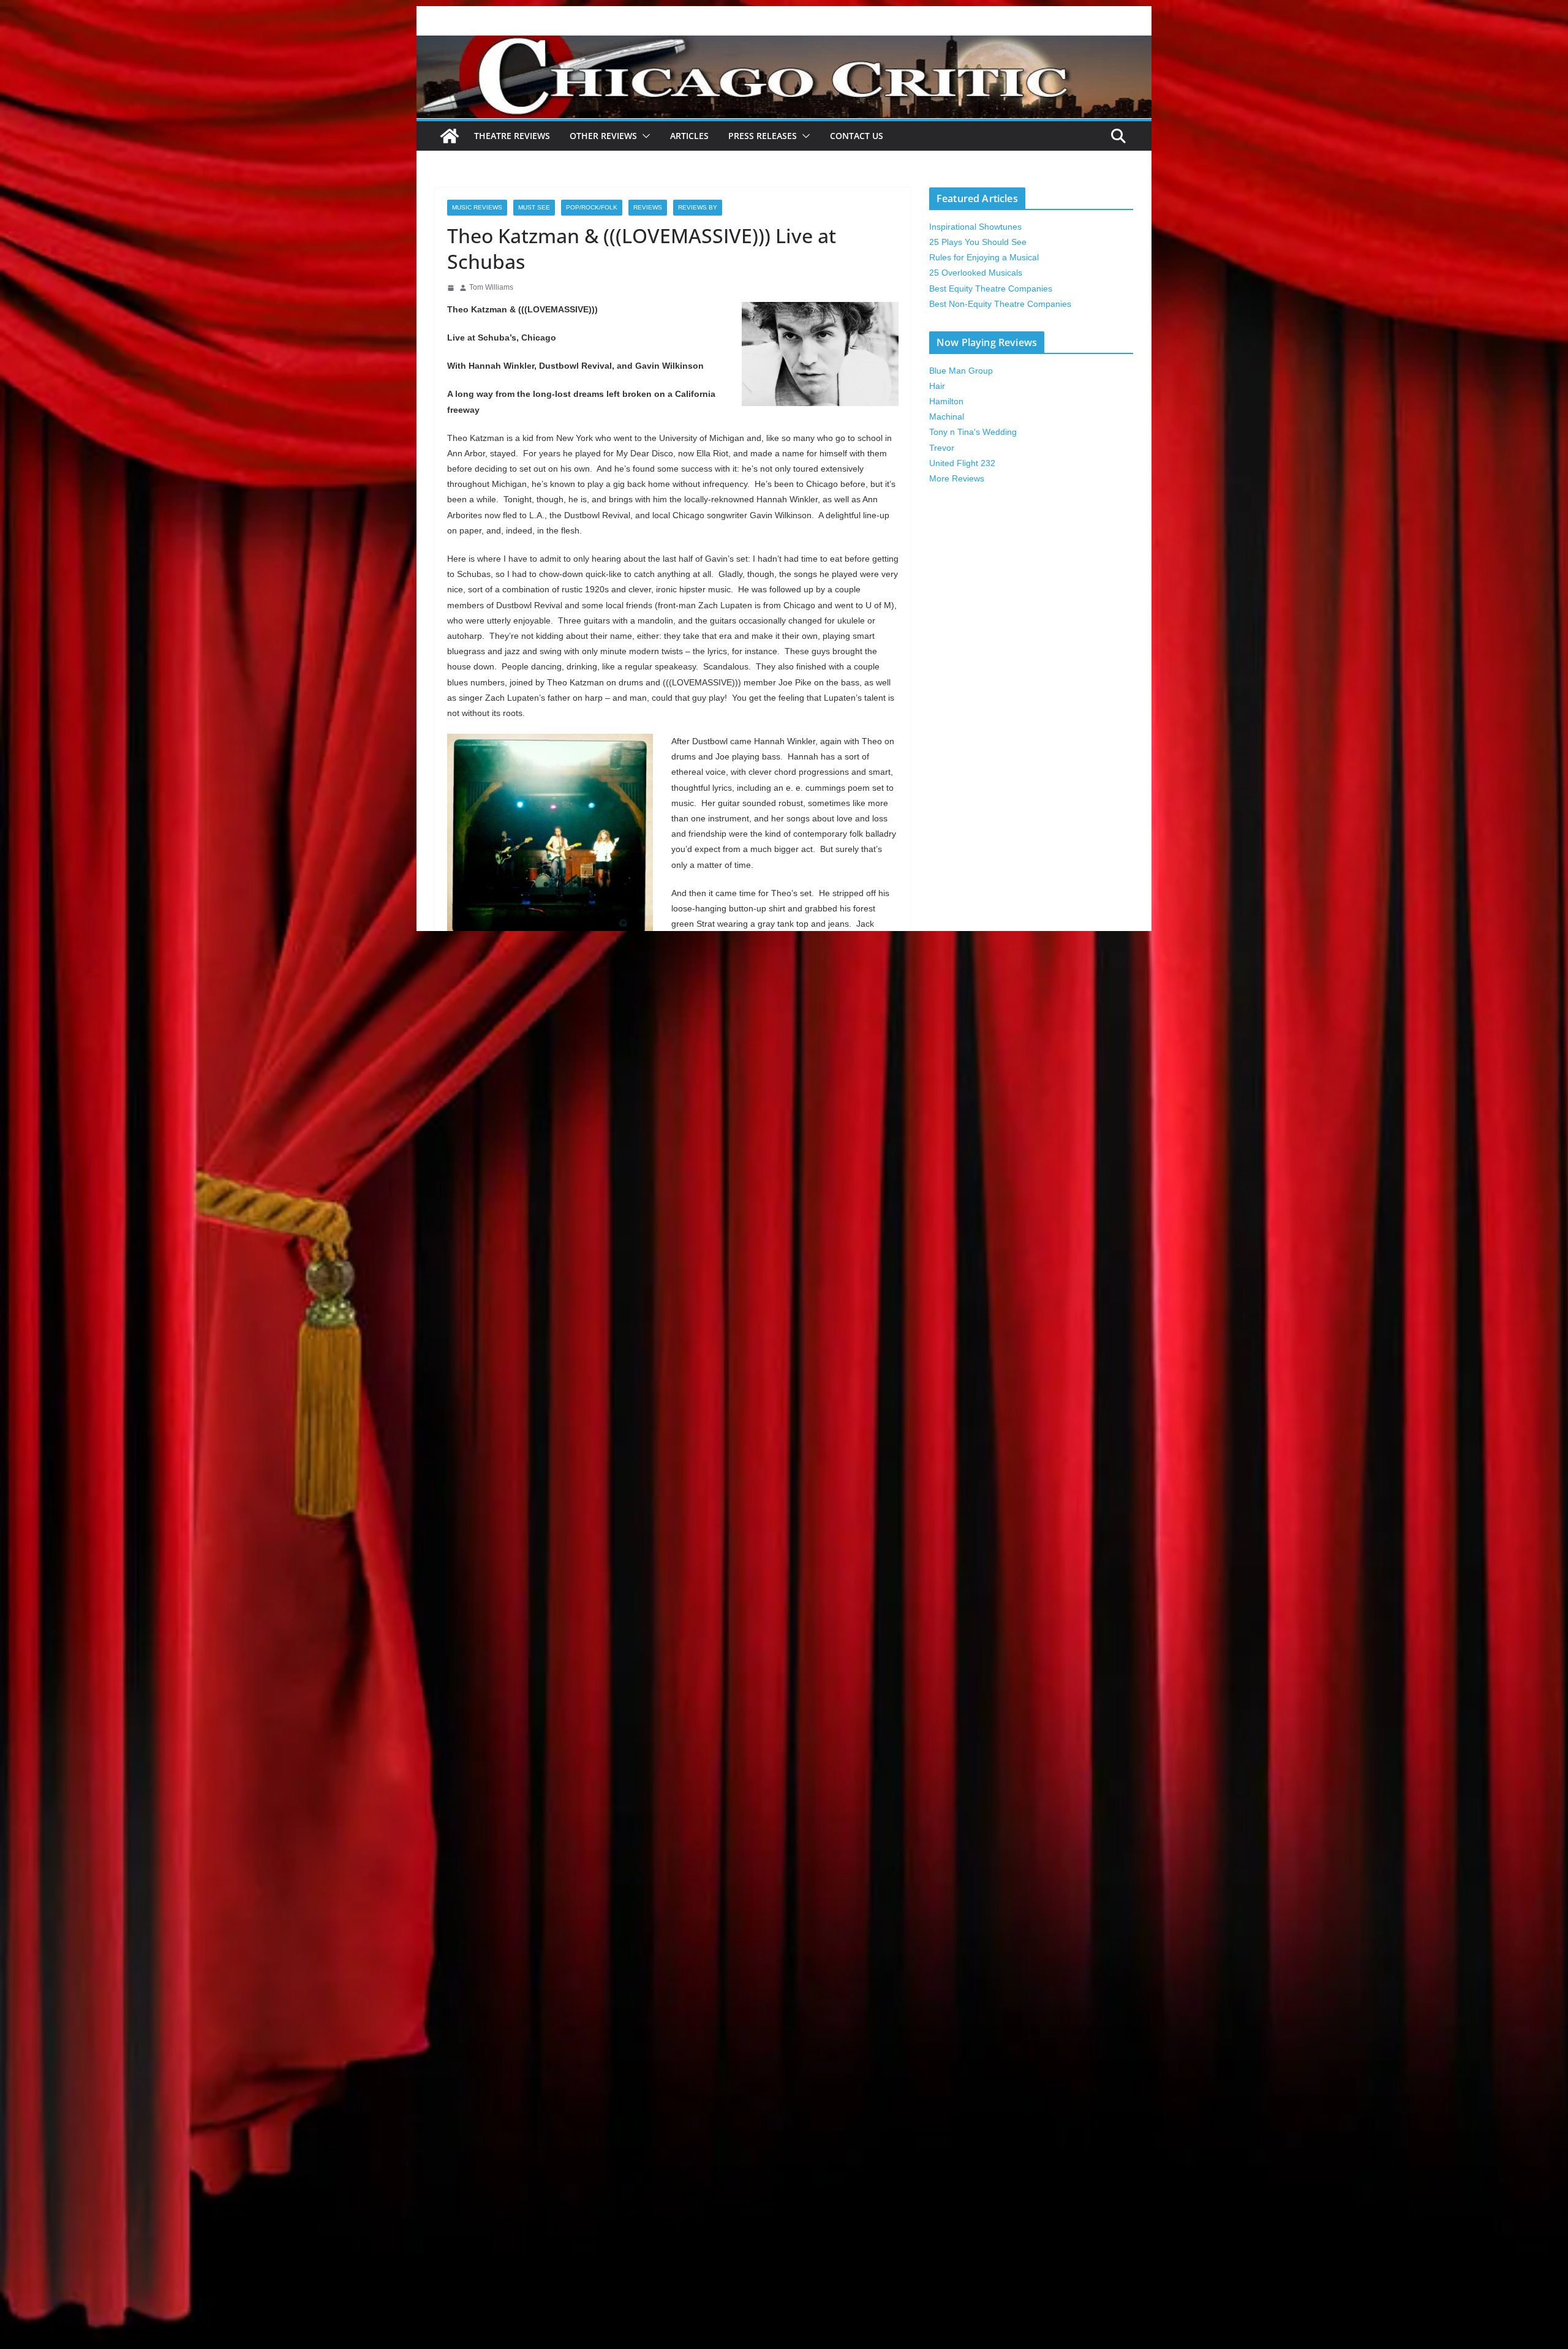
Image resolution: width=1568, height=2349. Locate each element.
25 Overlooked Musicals (976, 273)
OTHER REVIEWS (603, 136)
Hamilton (946, 401)
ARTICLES (689, 136)
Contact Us (857, 136)
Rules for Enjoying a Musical (984, 257)
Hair (937, 386)
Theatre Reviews (512, 136)
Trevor (942, 448)
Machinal (947, 417)
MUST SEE (534, 207)
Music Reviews (477, 207)
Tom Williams (491, 287)
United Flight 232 (962, 463)
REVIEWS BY (698, 207)
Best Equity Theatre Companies (991, 288)
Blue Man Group (961, 371)
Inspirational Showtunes (975, 227)
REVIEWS (648, 207)
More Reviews (957, 478)
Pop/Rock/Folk (592, 207)
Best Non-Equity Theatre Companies (1000, 304)
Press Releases (763, 136)
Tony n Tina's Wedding (973, 432)
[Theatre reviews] (784, 44)
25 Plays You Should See (978, 242)
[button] (644, 136)
